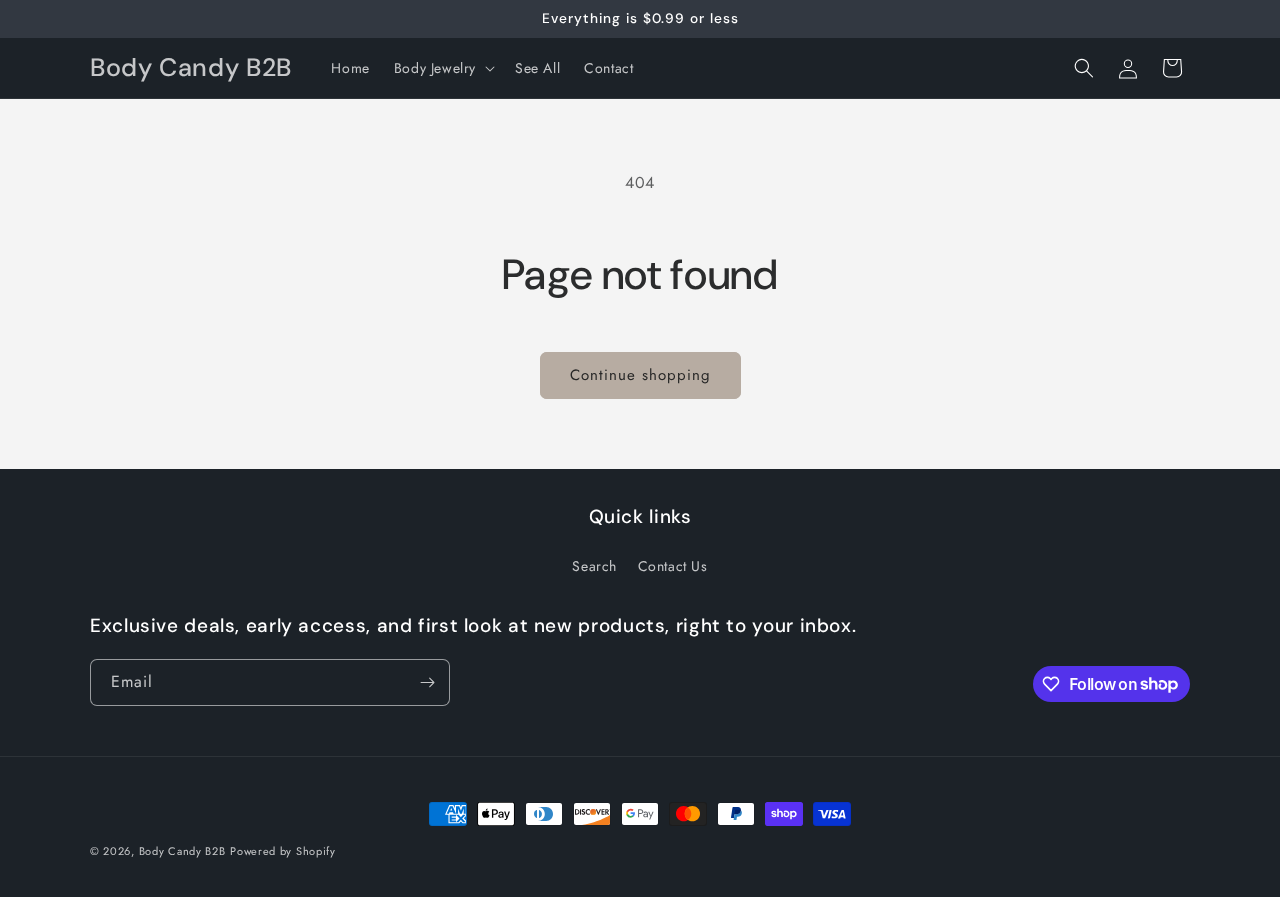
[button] (442, 68)
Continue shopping (640, 375)
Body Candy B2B (182, 851)
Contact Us (673, 566)
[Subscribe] (427, 682)
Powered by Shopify (283, 851)
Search (594, 566)
